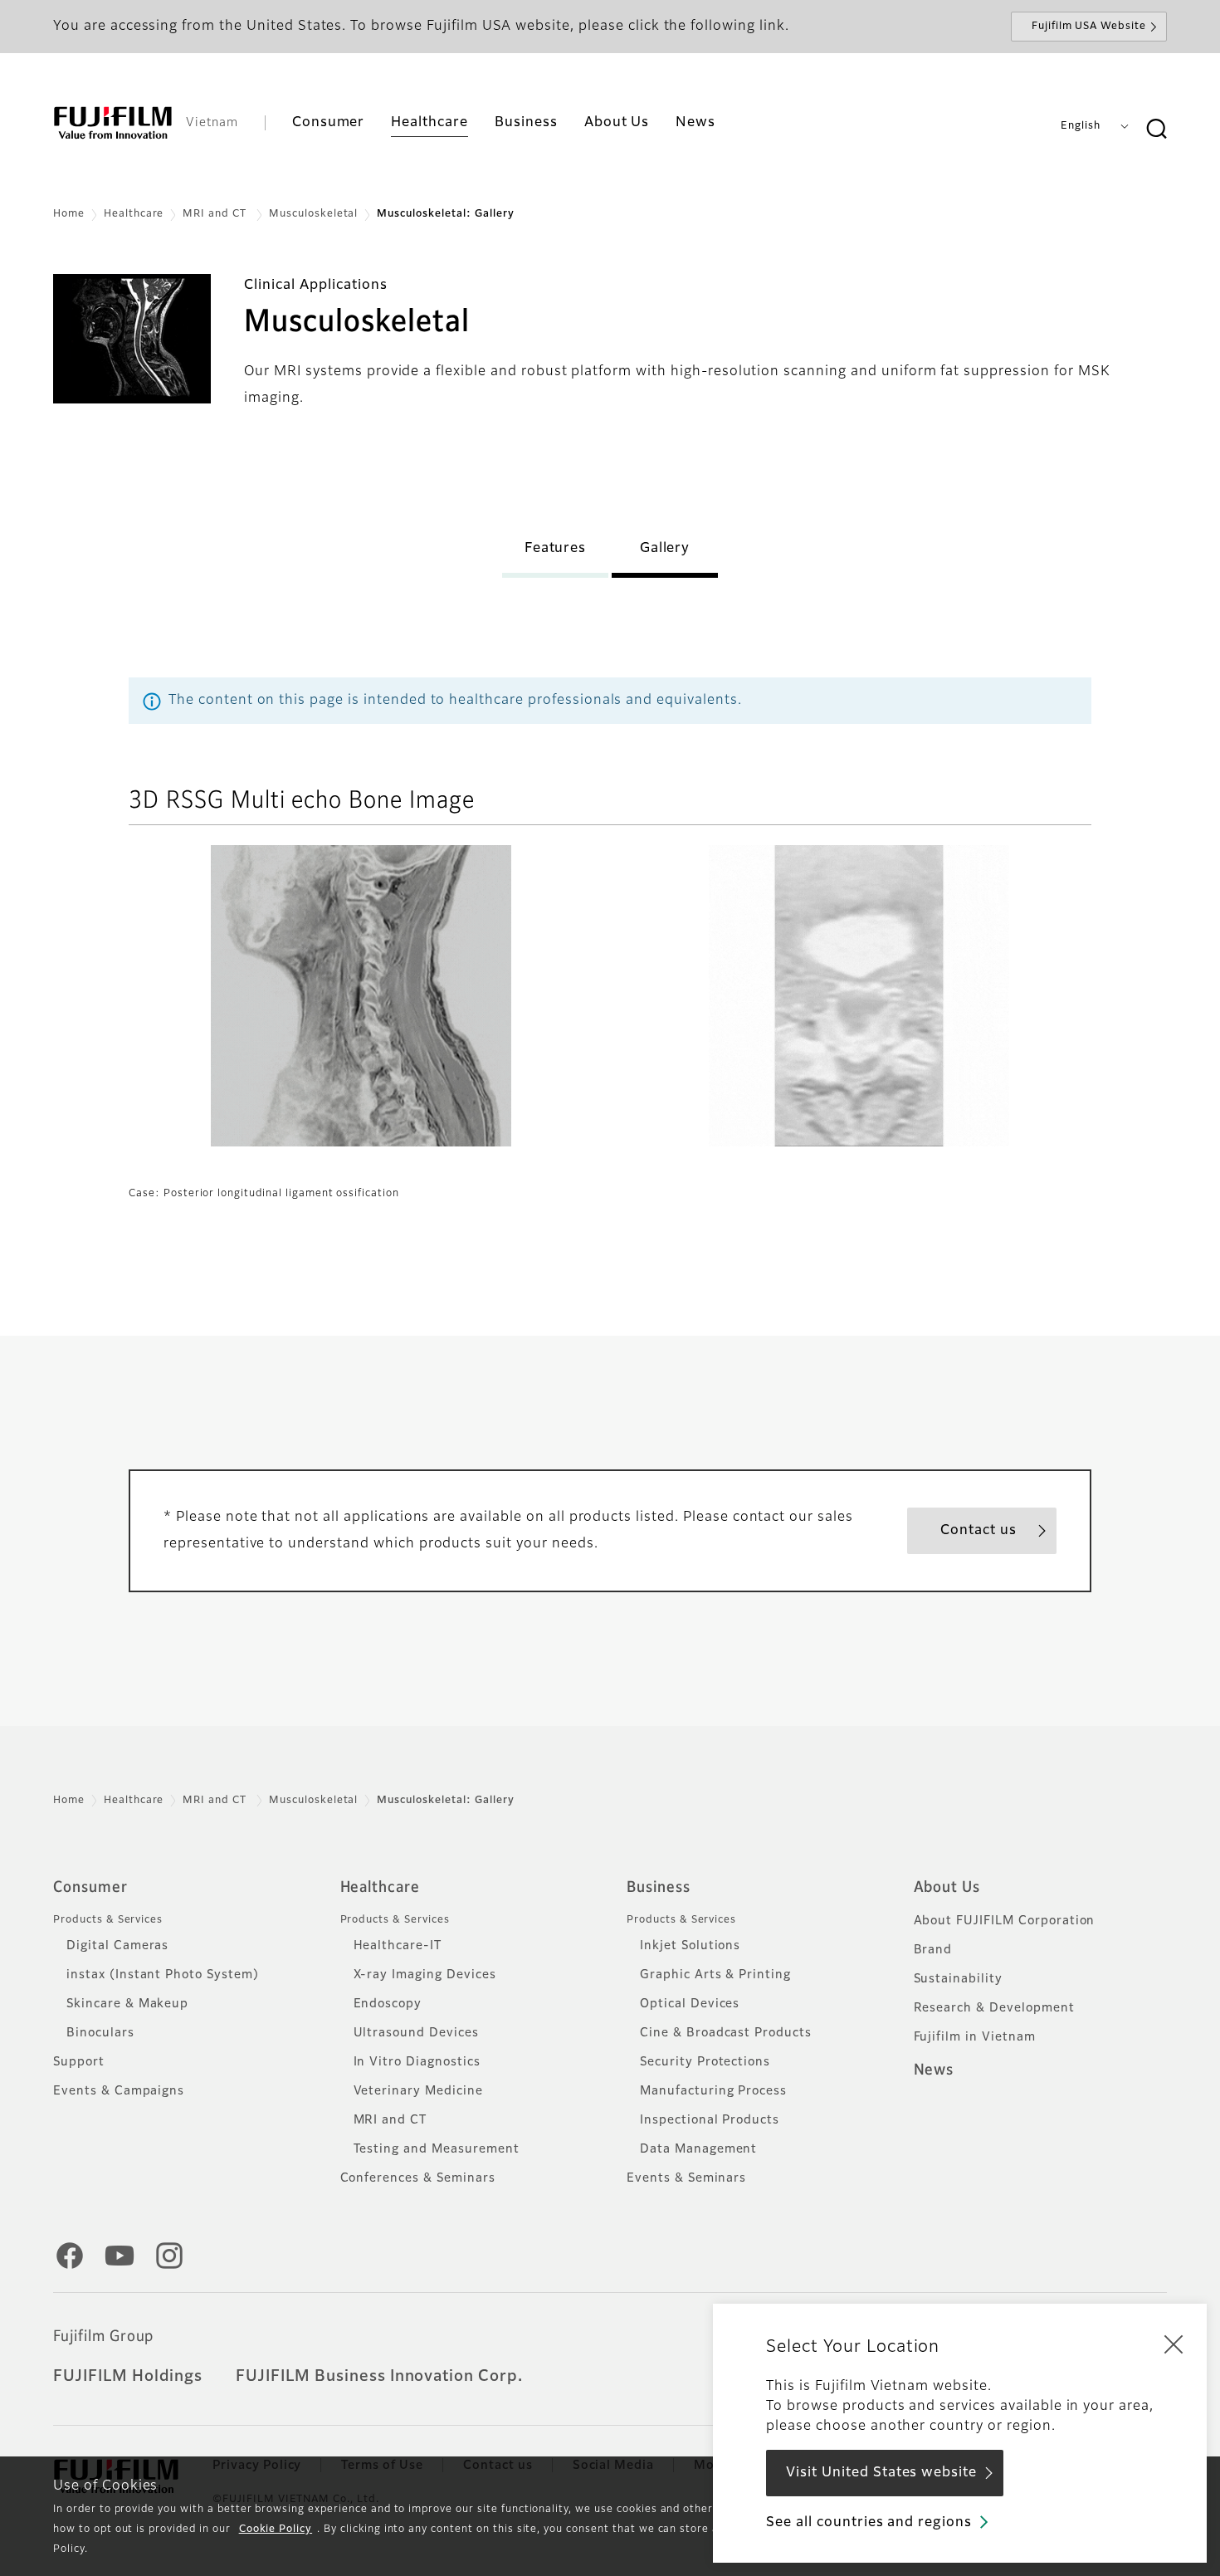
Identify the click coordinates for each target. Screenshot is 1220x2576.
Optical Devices (690, 2004)
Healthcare (134, 214)
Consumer (90, 1888)
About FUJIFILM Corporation (1005, 1921)
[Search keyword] (1156, 130)
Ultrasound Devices (416, 2033)
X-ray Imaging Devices (425, 1975)
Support (79, 2062)
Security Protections (705, 2062)
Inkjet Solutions (690, 1946)
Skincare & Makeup (127, 2004)
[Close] (1174, 2344)
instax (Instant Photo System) (163, 1975)
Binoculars (100, 2033)
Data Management (698, 2149)
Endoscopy (388, 2004)
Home (69, 214)
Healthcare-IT (398, 1946)
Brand (933, 1950)
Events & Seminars (686, 2178)
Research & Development (994, 2008)
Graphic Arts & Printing (715, 1975)
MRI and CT (216, 214)
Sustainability (958, 1979)
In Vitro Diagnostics (417, 2062)
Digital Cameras (117, 1946)
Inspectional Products (710, 2120)
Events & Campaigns (119, 2091)
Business (659, 1888)
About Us (947, 1888)
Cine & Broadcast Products (726, 2033)
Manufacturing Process (713, 2091)
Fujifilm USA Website (1089, 27)
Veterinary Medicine (418, 2091)
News (934, 2070)
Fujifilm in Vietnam (975, 2037)
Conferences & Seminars (418, 2178)
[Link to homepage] (113, 123)
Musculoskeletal (313, 214)
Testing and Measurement (437, 2149)
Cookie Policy (276, 2530)
